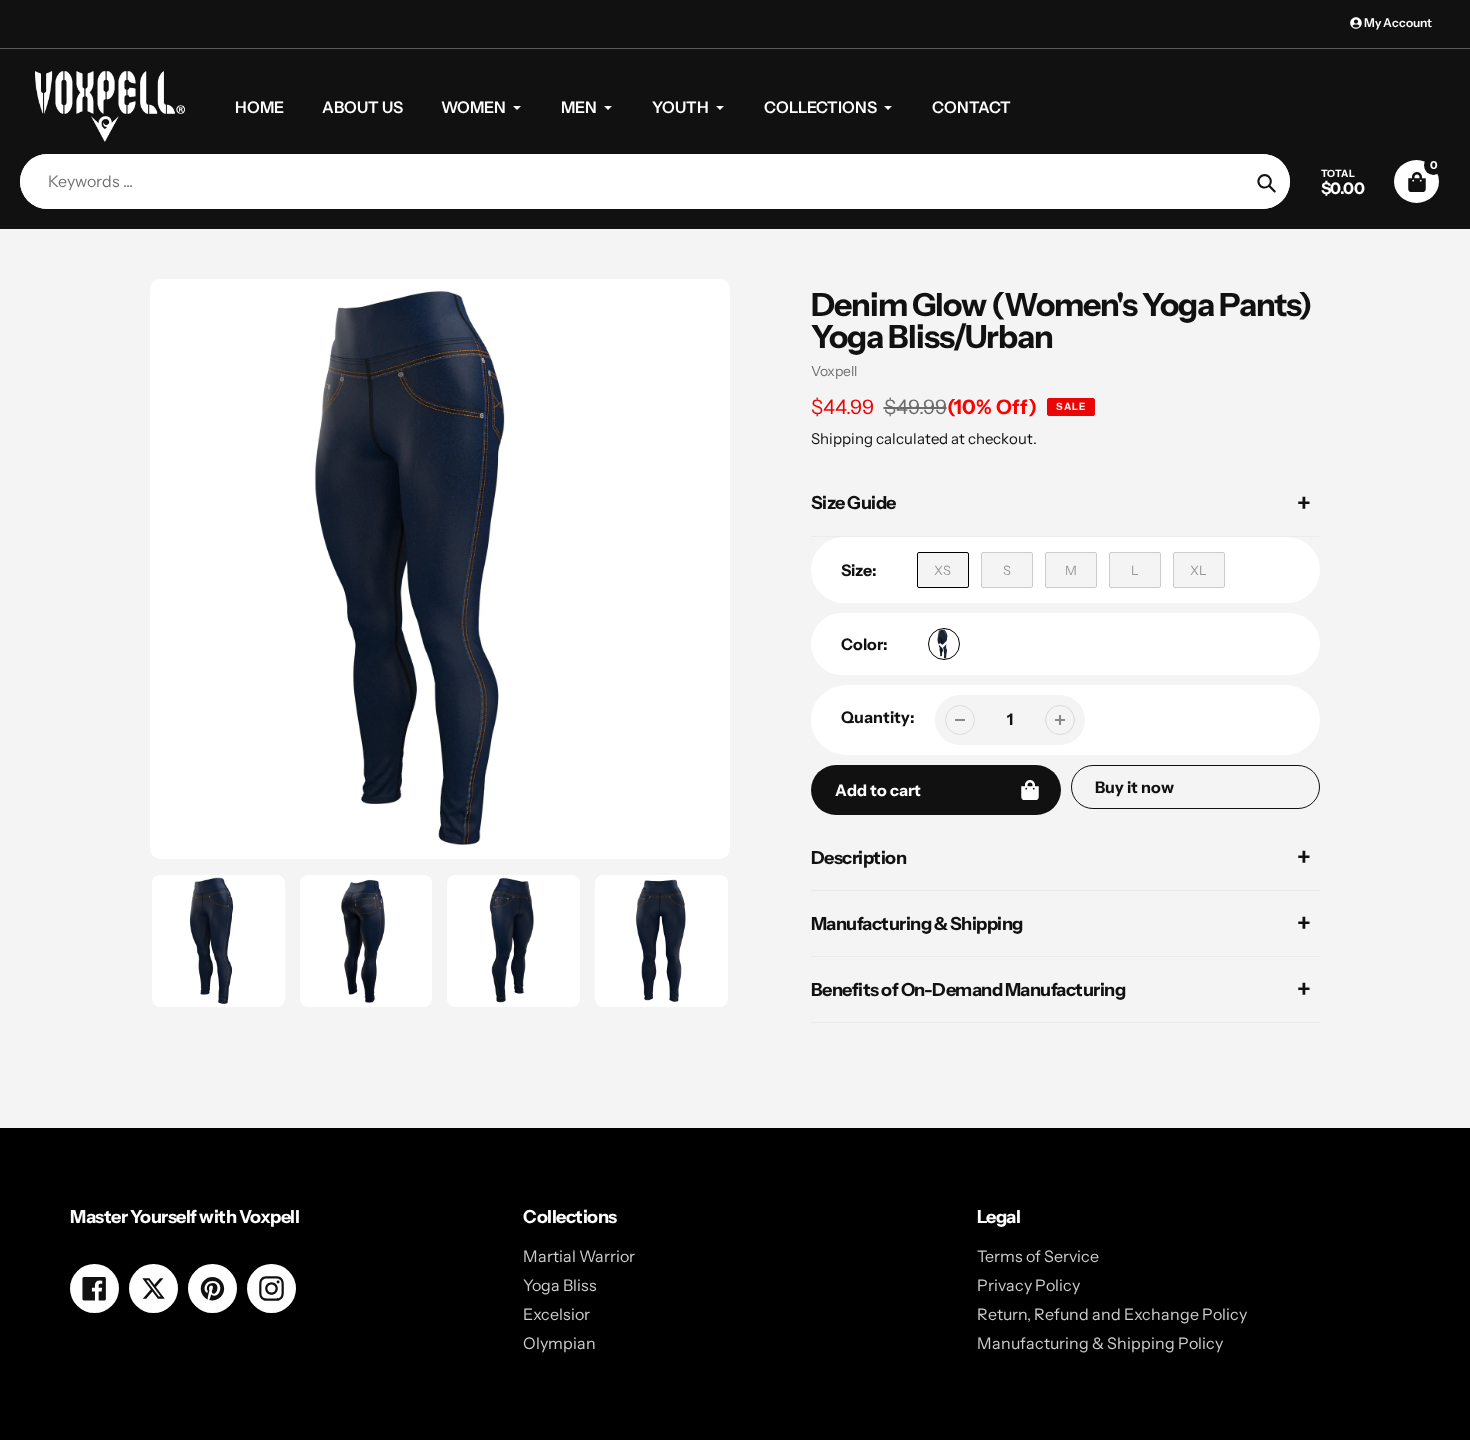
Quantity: (878, 717)
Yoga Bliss (560, 1285)
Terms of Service (1038, 1256)
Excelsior (556, 1314)
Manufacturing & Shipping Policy (1100, 1343)
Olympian (559, 1343)
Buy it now (1134, 787)
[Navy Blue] (944, 644)
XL (1198, 570)
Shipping (842, 438)
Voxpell (834, 371)
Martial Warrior (579, 1256)
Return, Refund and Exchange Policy (1112, 1314)
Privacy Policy (1028, 1285)
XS (942, 570)
